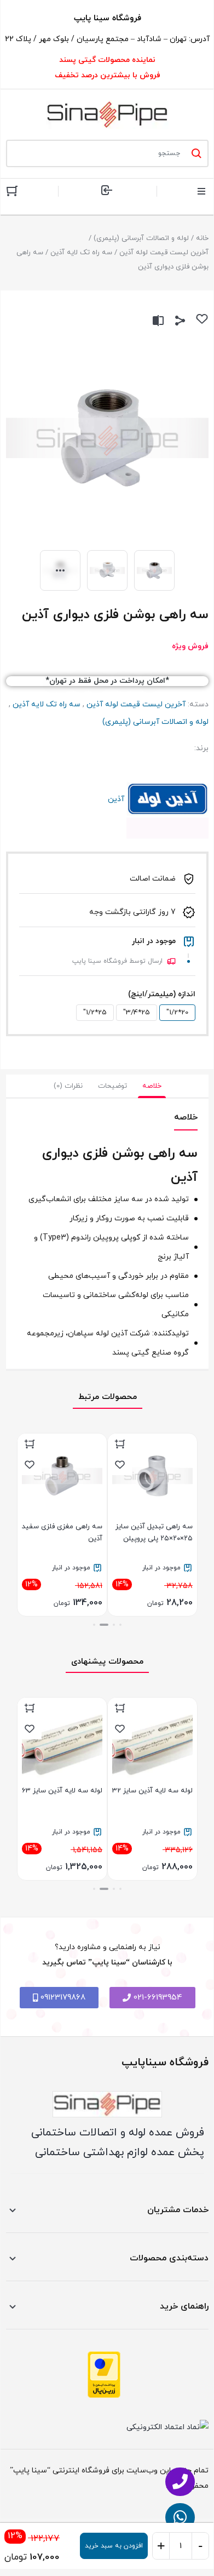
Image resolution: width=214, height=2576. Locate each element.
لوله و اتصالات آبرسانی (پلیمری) (141, 238)
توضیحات (112, 1086)
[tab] (152, 1086)
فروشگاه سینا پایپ (108, 18)
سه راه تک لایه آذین (81, 253)
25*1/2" (95, 1013)
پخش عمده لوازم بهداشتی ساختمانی (120, 2152)
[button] (120, 1625)
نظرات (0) (68, 1086)
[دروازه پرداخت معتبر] (104, 2375)
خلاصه (152, 1086)
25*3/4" (137, 1013)
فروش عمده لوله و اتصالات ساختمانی (118, 2133)
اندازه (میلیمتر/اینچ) (162, 994)
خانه (202, 238)
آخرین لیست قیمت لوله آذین (164, 253)
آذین (167, 799)
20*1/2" (177, 1013)
